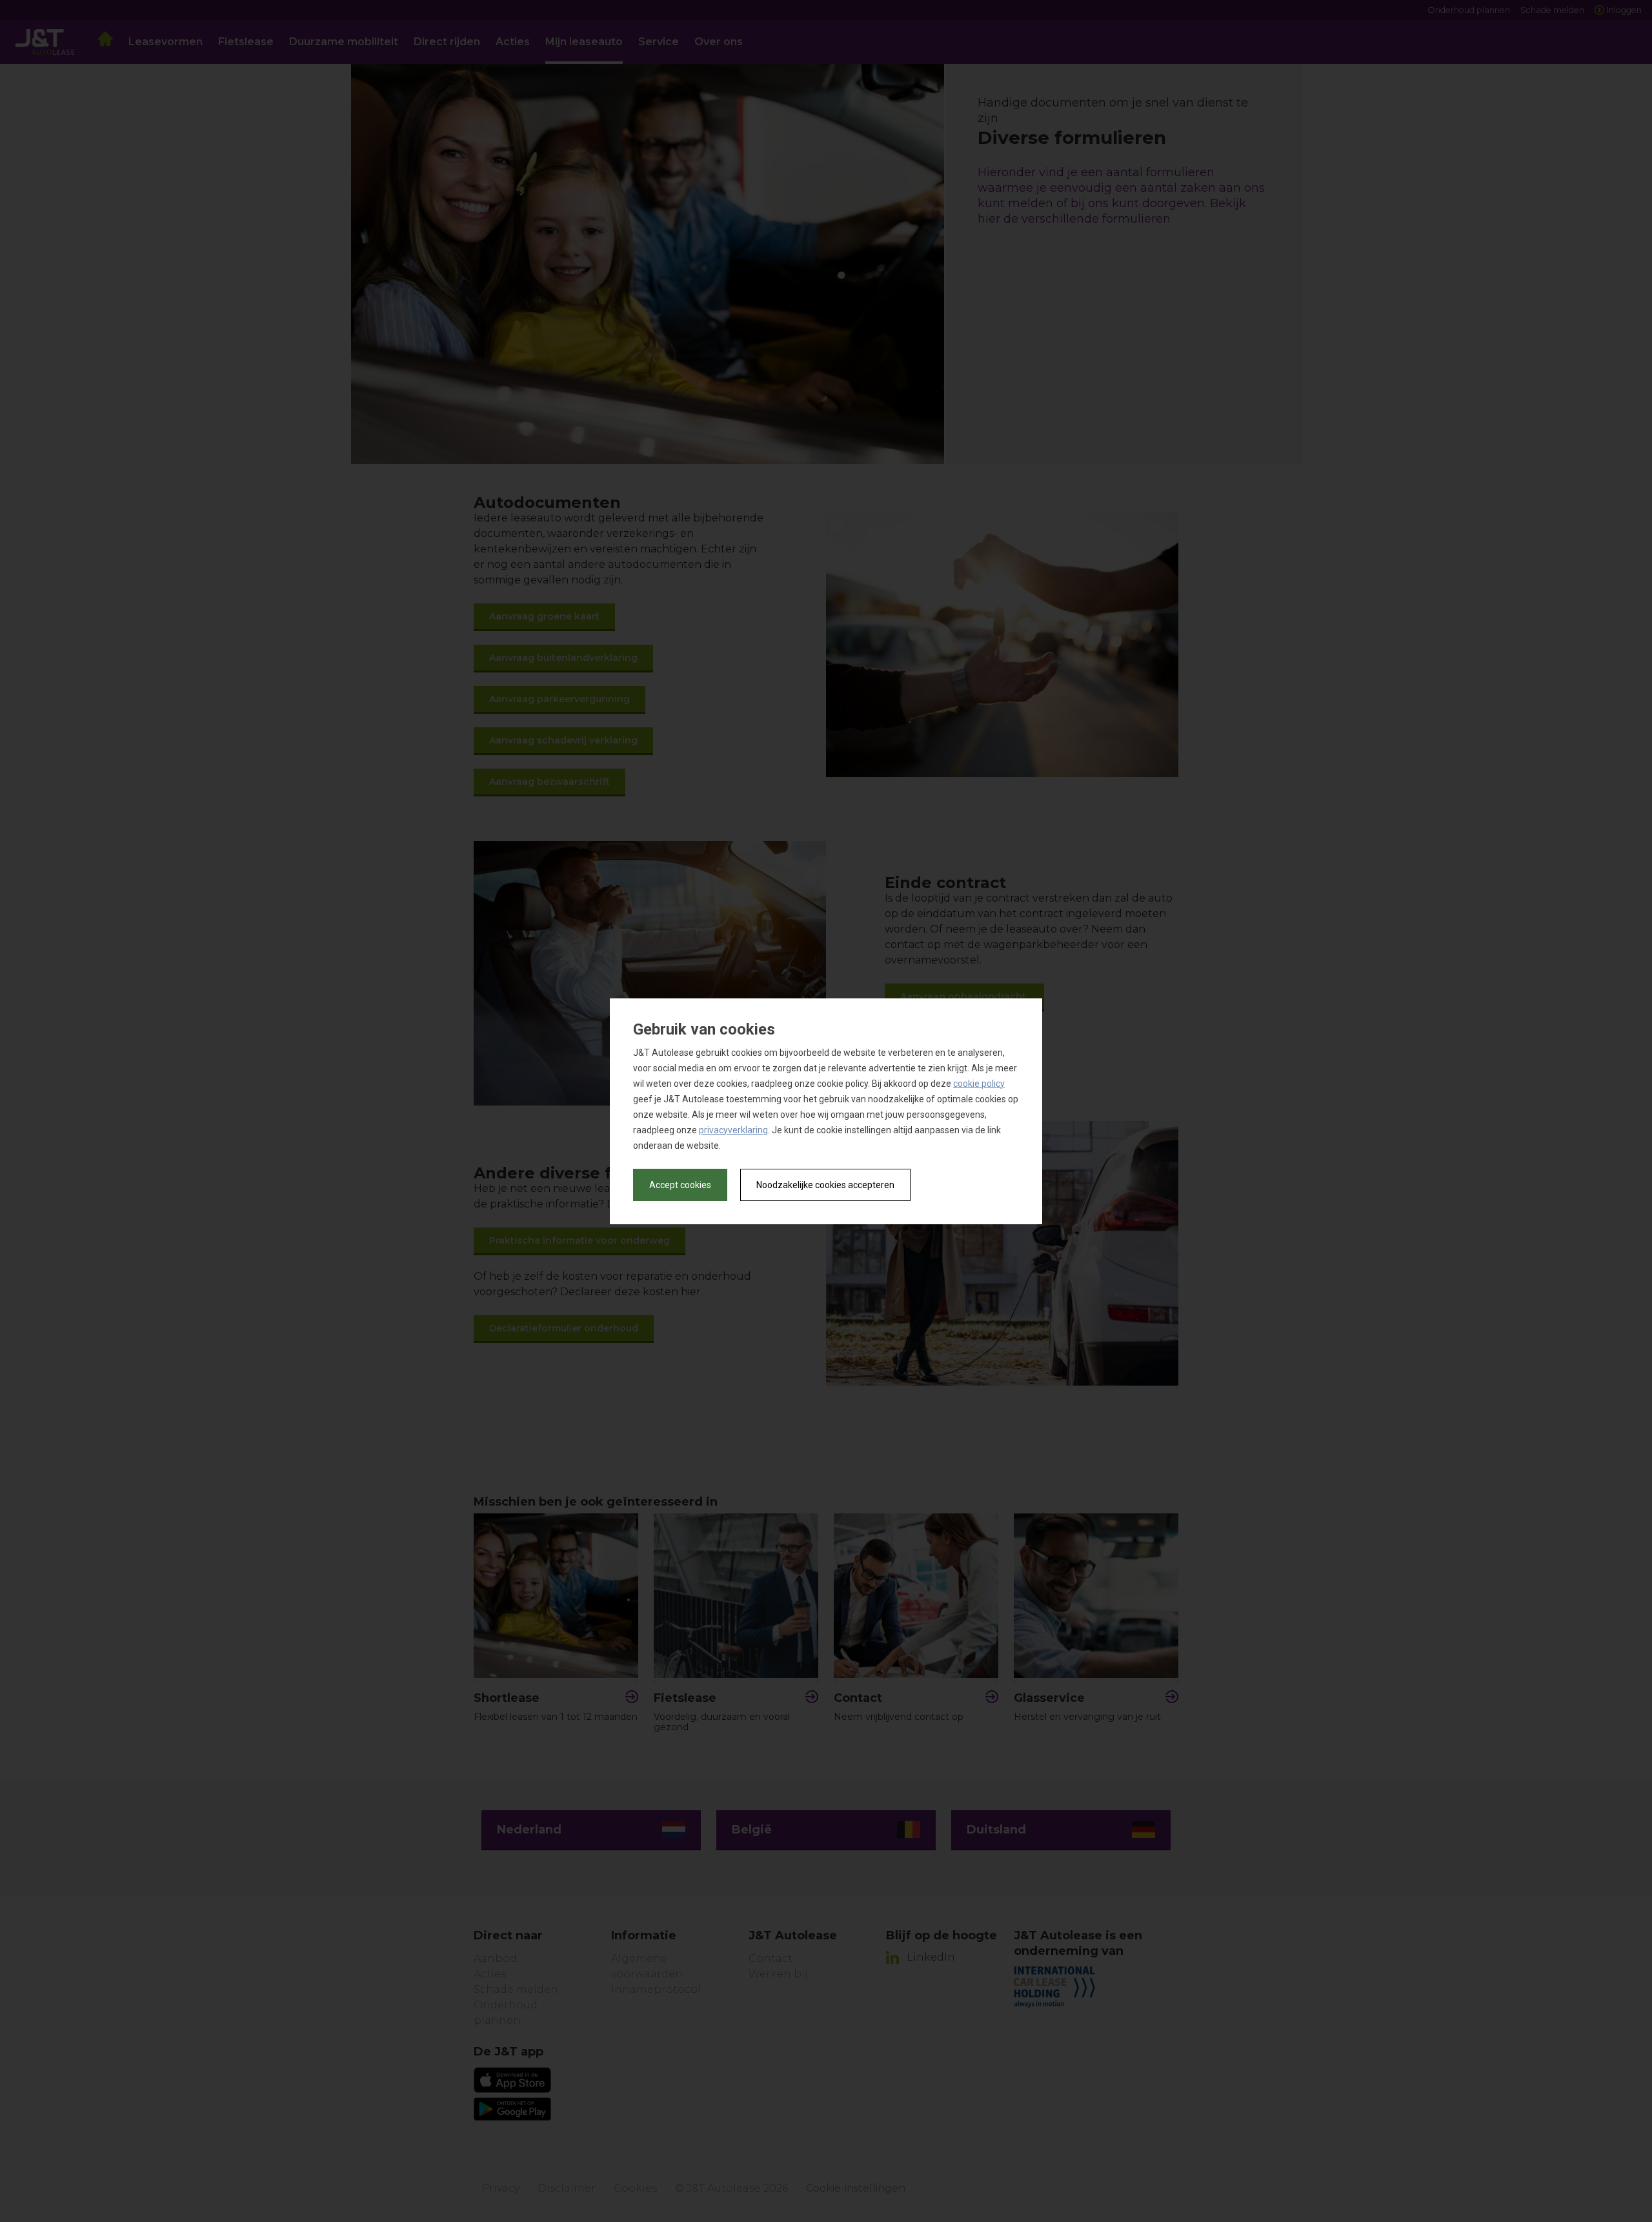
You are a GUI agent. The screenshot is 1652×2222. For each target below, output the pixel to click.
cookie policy (979, 1084)
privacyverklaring (733, 1130)
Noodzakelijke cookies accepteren (825, 1185)
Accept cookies (680, 1185)
